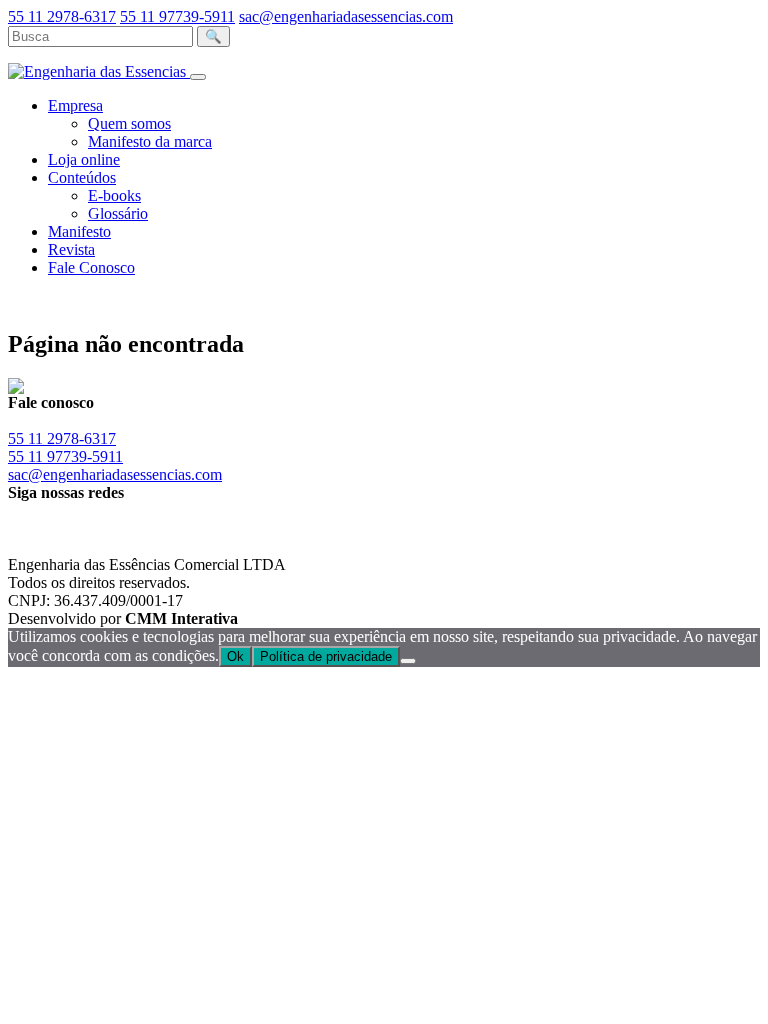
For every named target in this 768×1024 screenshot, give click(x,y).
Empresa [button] (75, 105)
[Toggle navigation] (198, 77)
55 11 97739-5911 (177, 16)
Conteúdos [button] (82, 177)
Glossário (118, 213)
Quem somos (129, 123)
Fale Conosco (91, 267)
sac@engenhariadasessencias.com (346, 16)
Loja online (84, 159)
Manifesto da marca (150, 141)
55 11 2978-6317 (62, 16)
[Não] (408, 661)
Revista (71, 249)
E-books (114, 195)
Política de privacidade (326, 656)
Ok (235, 656)
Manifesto (79, 231)
